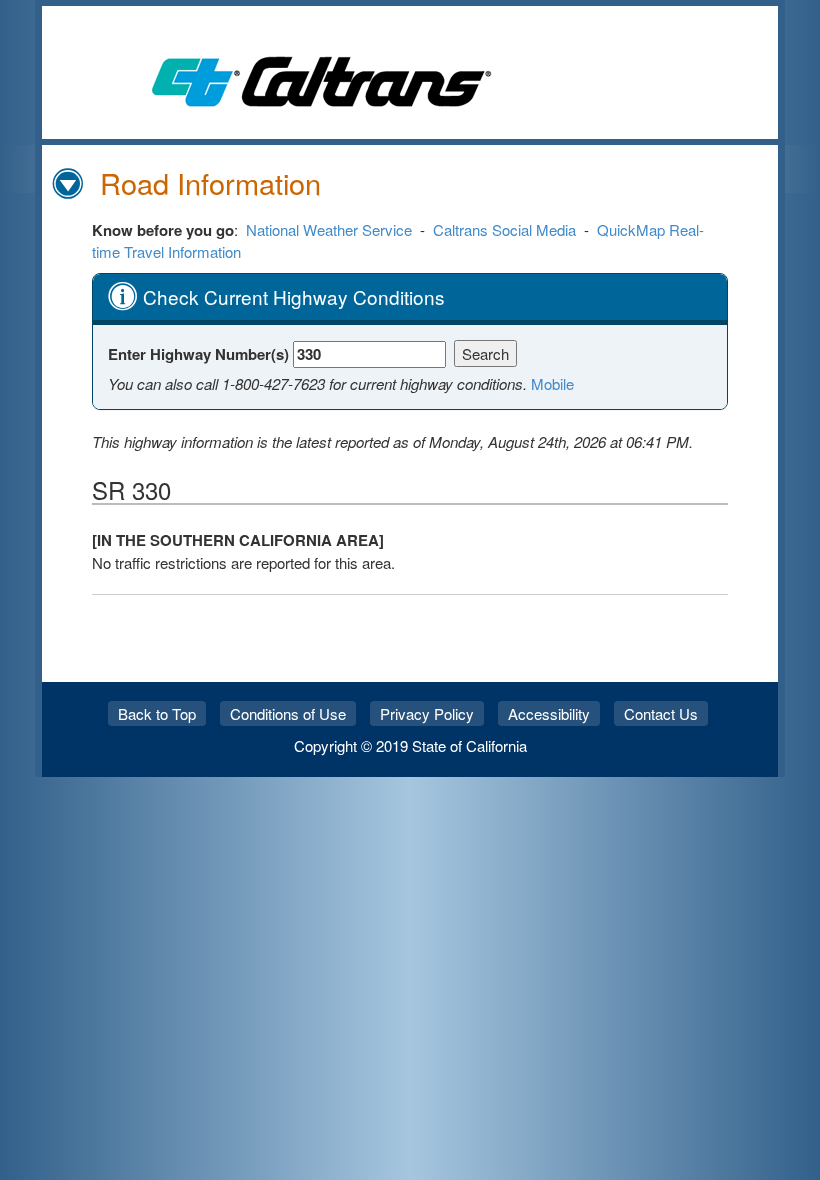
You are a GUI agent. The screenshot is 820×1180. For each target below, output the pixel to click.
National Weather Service (329, 229)
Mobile (552, 383)
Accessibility (549, 713)
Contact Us (661, 713)
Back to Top (157, 713)
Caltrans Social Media (504, 229)
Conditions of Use (288, 713)
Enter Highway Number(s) (200, 354)
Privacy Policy (427, 713)
